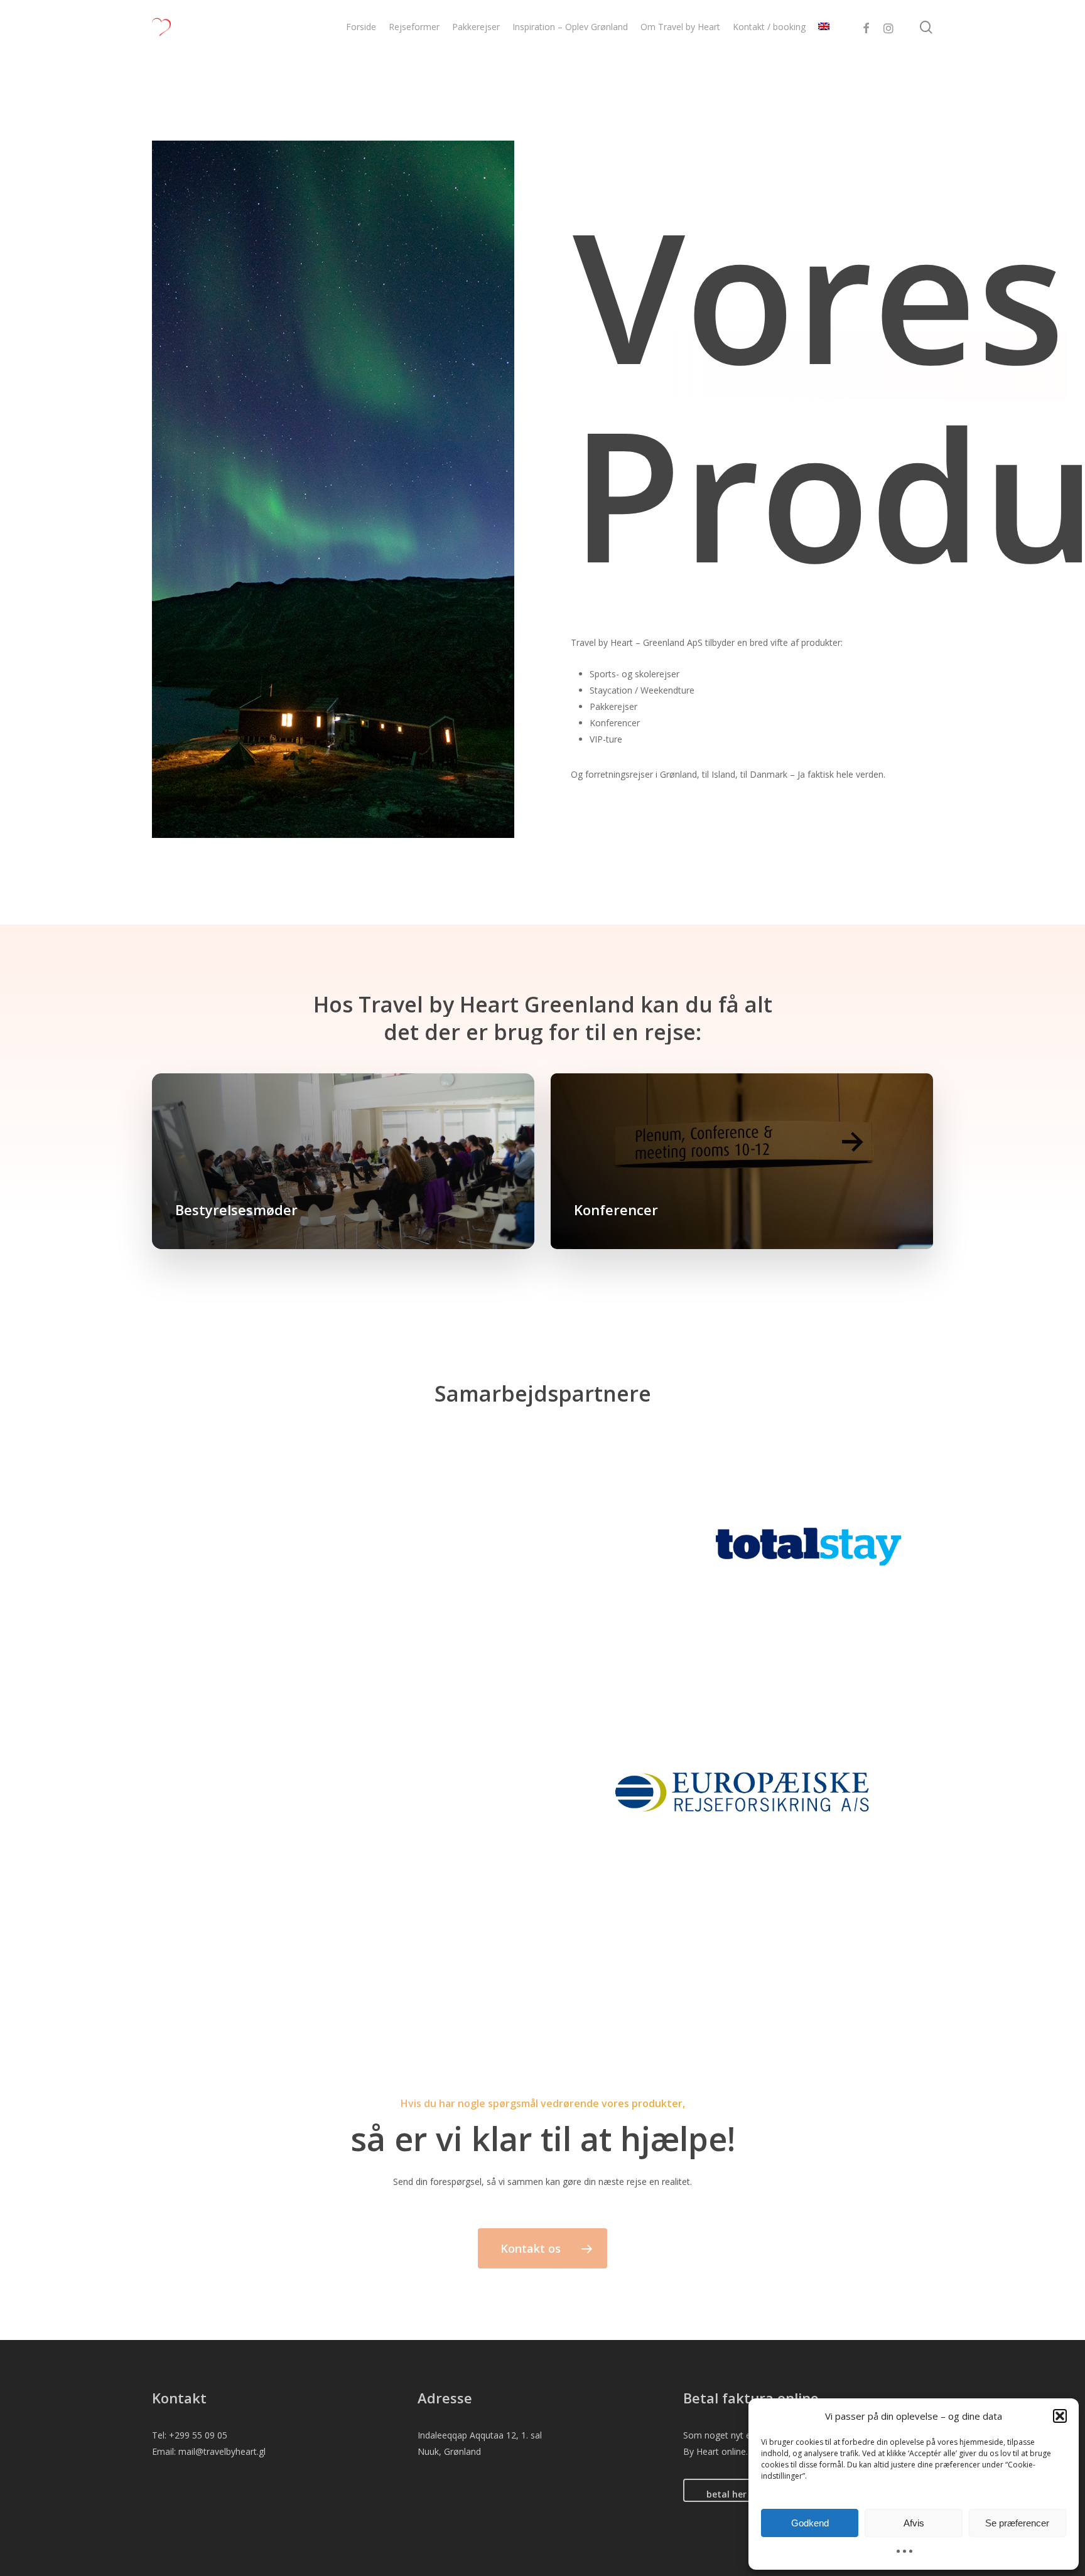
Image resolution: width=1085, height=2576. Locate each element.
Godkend (810, 2523)
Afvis (914, 2523)
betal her (726, 2494)
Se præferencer (1017, 2523)
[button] (1060, 2416)
